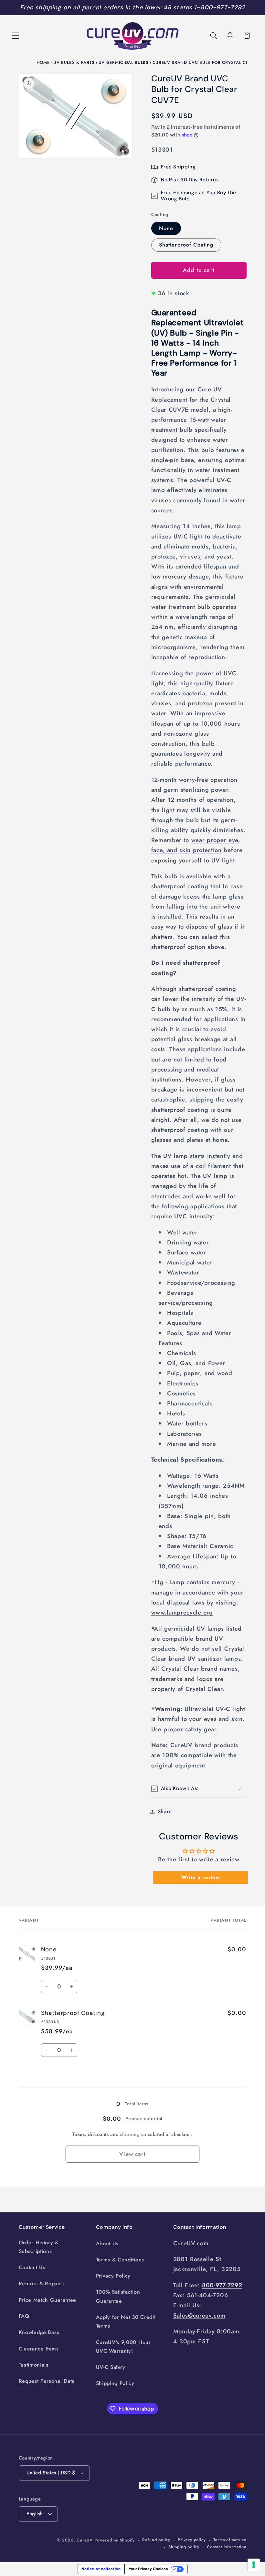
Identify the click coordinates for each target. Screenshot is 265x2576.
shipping (130, 2134)
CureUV (85, 2540)
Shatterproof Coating (186, 245)
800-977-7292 (222, 2285)
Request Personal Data (47, 2381)
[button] (16, 36)
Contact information (227, 2547)
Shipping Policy (115, 2383)
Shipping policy (184, 2547)
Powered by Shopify (115, 2540)
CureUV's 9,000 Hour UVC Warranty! (123, 2347)
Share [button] (165, 1811)
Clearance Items (39, 2349)
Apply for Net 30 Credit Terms (126, 2321)
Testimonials (34, 2365)
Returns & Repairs (41, 2284)
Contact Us (32, 2267)
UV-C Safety (111, 2367)
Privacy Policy (113, 2276)
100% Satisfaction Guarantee (118, 2296)
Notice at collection (101, 2569)
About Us (107, 2244)
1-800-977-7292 (220, 7)
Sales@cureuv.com (199, 2315)
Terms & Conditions (120, 2260)
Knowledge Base (39, 2332)
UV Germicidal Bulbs (124, 62)
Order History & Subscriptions (39, 2247)
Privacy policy (192, 2540)
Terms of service (230, 2540)
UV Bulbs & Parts (74, 62)
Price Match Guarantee (48, 2300)
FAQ (24, 2316)
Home (43, 62)
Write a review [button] (201, 1877)
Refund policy (156, 2540)
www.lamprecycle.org (182, 1612)
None (166, 228)
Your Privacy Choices (148, 2569)
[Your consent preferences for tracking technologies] (254, 2565)
